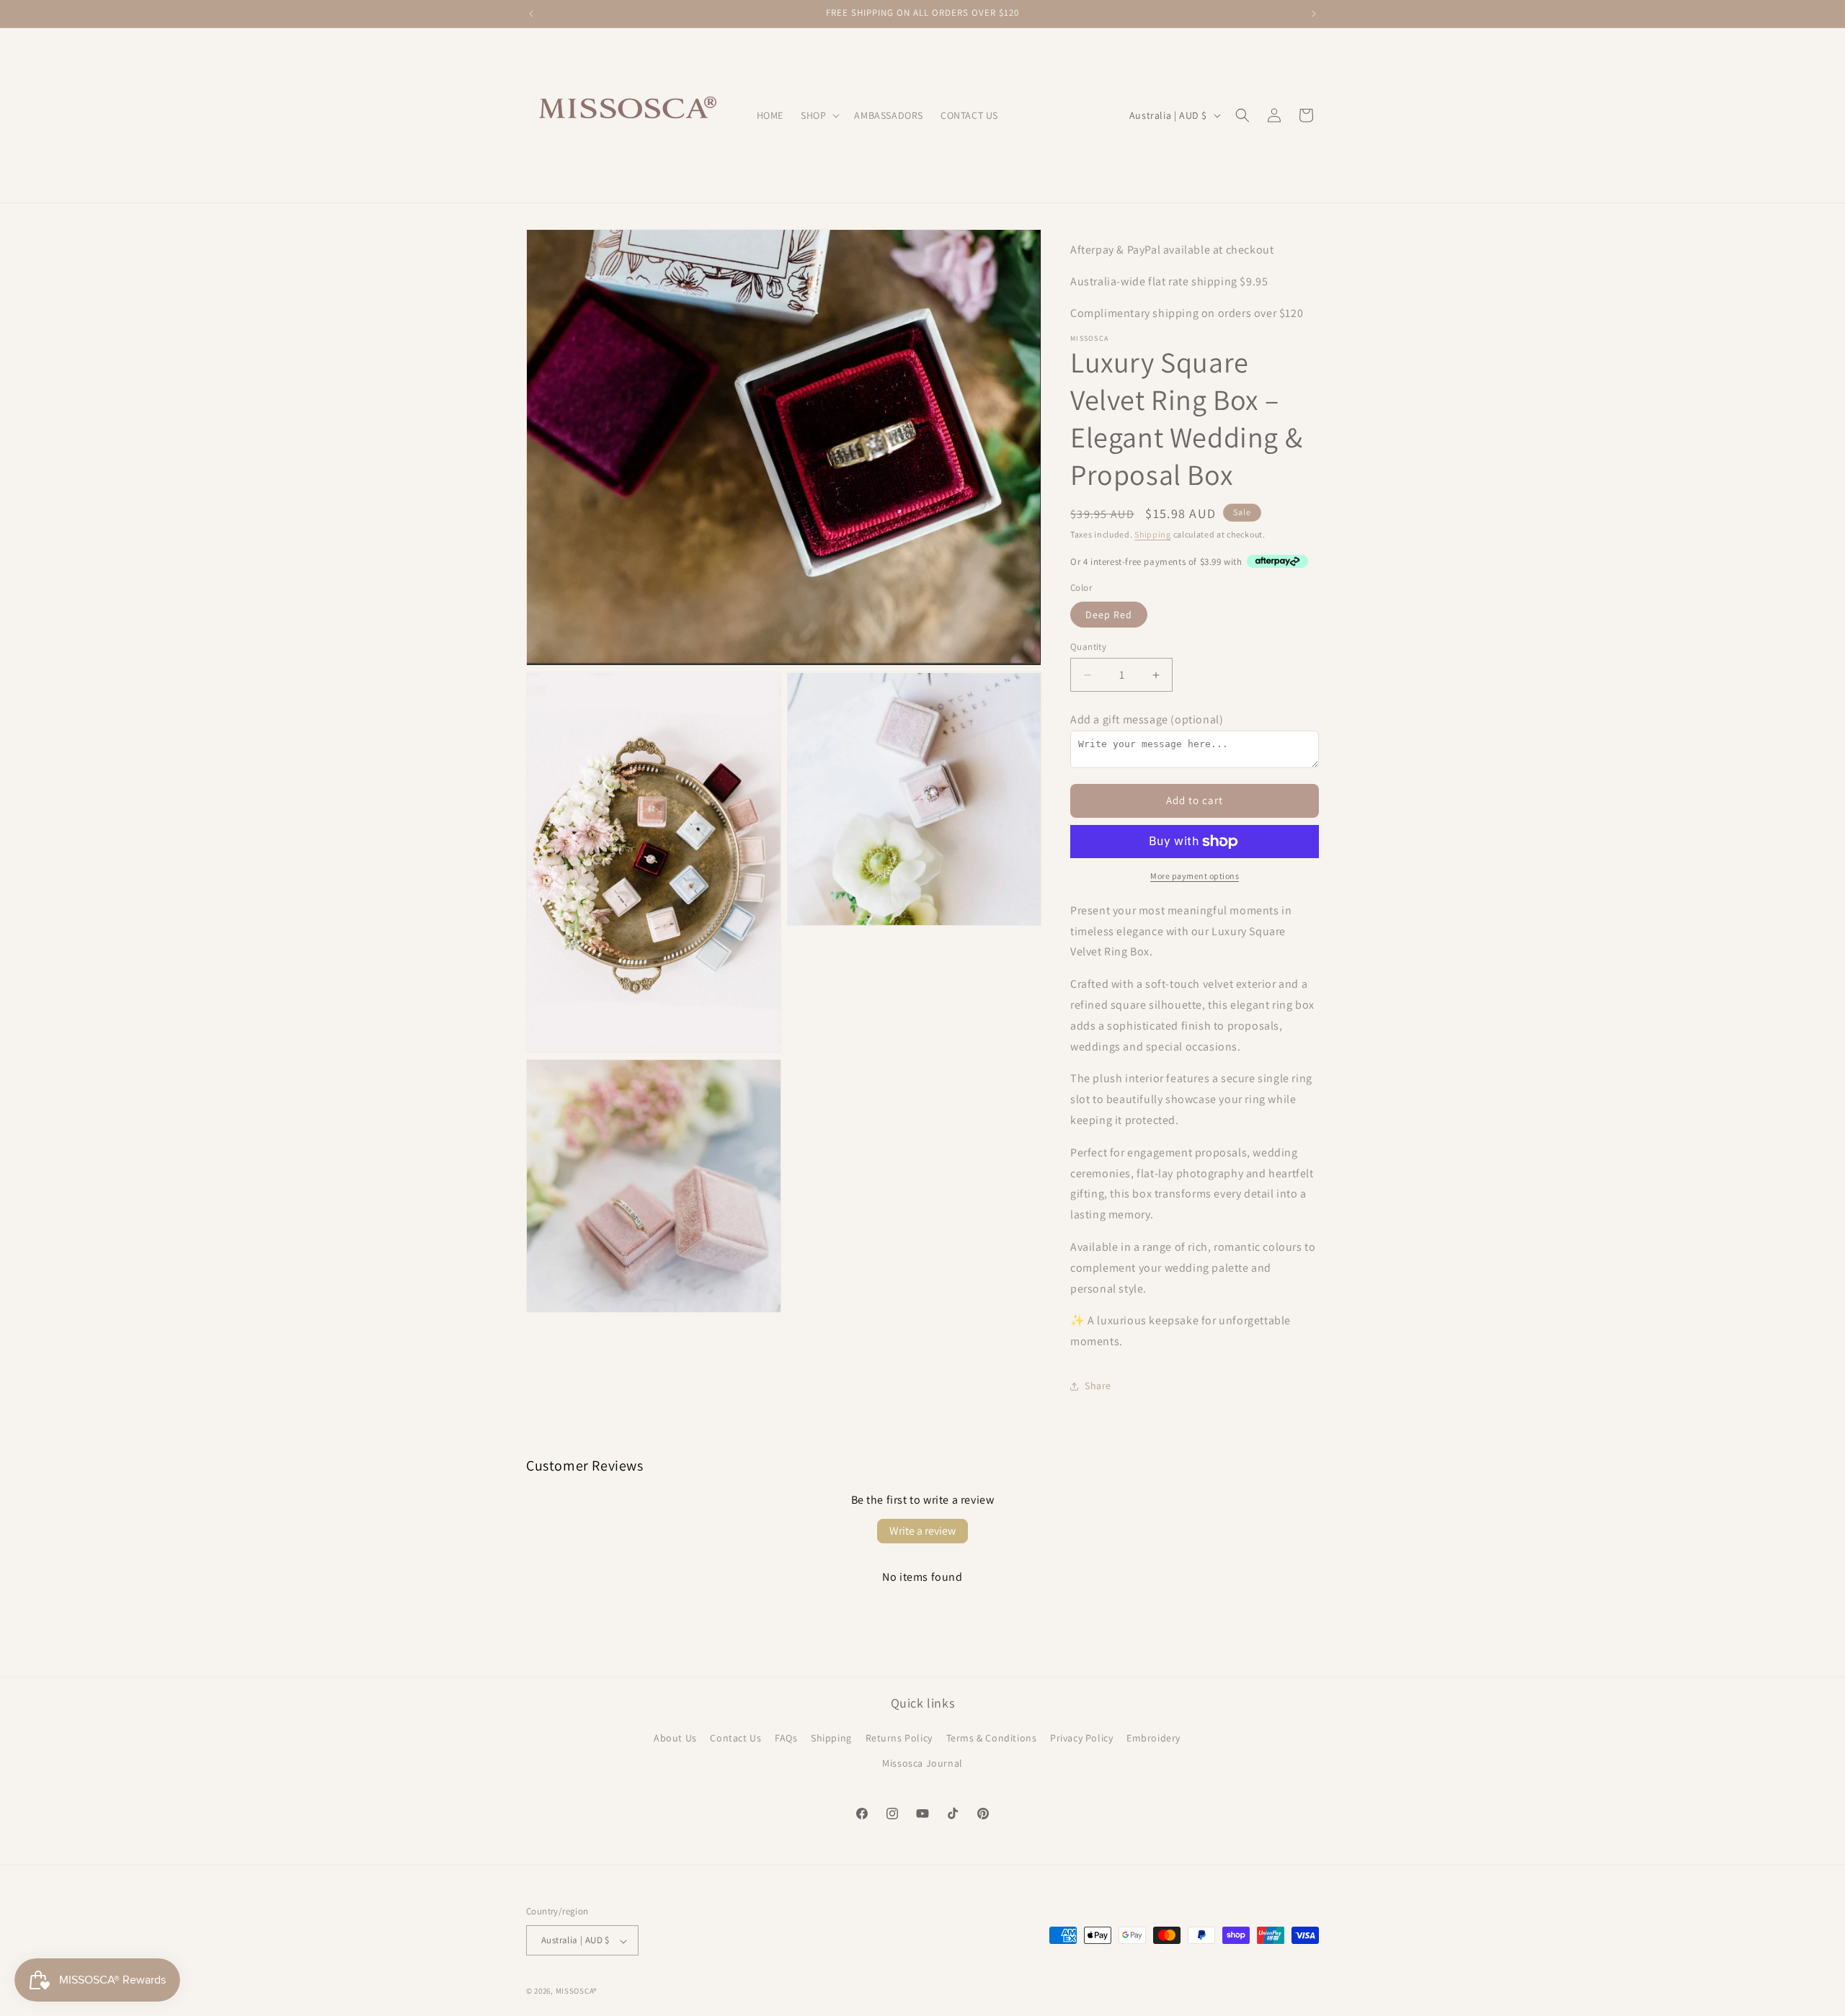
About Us (675, 1739)
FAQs (786, 1739)
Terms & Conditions (992, 1739)
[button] (819, 115)
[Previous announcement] (531, 14)
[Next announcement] (1314, 14)
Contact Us (735, 1739)
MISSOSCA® (577, 1992)
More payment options (1195, 876)
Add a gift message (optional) (1147, 719)
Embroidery (1153, 1739)
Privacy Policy (1081, 1739)
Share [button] (1098, 1386)
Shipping (1153, 534)
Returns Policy (899, 1739)
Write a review (922, 1531)
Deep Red (1109, 615)
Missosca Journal (922, 1764)
